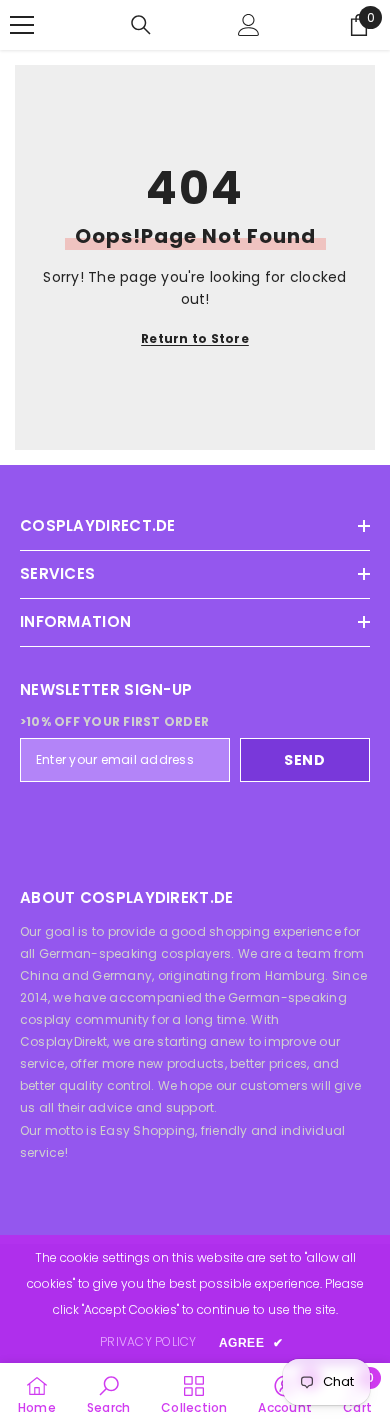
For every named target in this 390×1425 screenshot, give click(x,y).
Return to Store (195, 338)
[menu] (22, 25)
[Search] (141, 25)
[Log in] (249, 25)
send (305, 760)
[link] (108, 1394)
